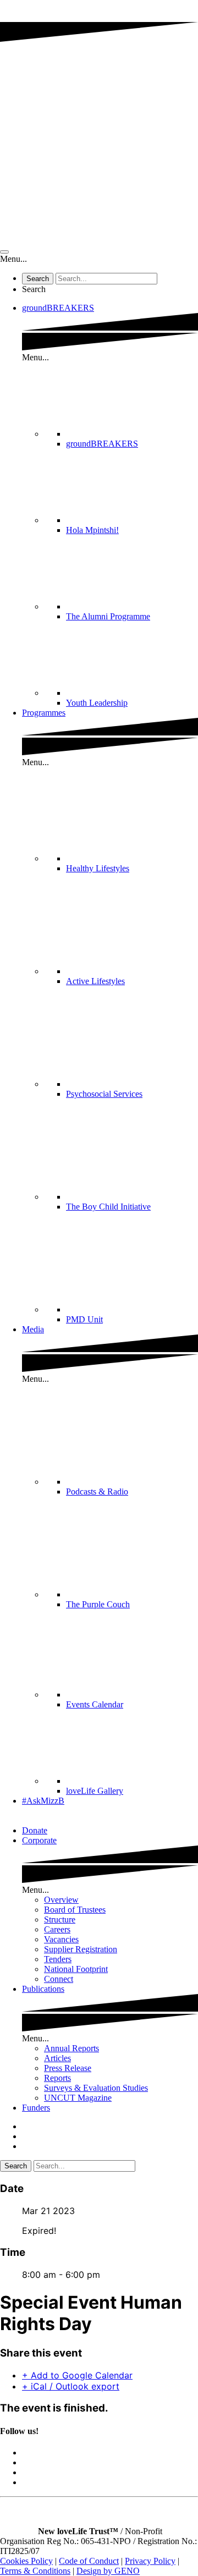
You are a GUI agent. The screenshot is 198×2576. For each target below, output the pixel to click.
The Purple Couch (98, 1604)
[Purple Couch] (132, 1594)
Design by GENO (108, 2571)
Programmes (44, 713)
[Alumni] (132, 606)
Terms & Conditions (35, 2571)
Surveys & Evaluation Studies (96, 2088)
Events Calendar (95, 1704)
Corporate (39, 1840)
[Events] (132, 1695)
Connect (59, 1979)
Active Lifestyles (95, 981)
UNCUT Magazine (78, 2098)
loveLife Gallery (95, 1791)
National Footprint (76, 1969)
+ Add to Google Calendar (77, 2375)
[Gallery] (132, 1781)
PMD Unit (84, 1319)
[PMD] (132, 1309)
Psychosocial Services (104, 1094)
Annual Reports (71, 2048)
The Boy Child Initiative (108, 1207)
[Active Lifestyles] (132, 971)
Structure (60, 1919)
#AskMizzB (43, 1801)
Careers (57, 1929)
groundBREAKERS (58, 308)
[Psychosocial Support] (132, 1084)
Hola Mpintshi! (92, 530)
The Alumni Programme (108, 616)
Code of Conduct (89, 2561)
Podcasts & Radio (97, 1492)
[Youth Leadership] (132, 693)
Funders (36, 2108)
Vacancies (61, 1939)
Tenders (58, 1959)
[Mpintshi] (132, 520)
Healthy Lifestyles (98, 868)
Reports (57, 2078)
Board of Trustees (75, 1910)
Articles (57, 2058)
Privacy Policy (150, 2561)
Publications (43, 1989)
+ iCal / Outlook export (71, 2386)
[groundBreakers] (132, 434)
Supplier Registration (81, 1949)
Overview (61, 1900)
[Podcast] (132, 1482)
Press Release (68, 2068)
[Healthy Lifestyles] (132, 858)
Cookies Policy (26, 2561)
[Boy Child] (132, 1197)
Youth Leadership (97, 703)
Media (33, 1329)
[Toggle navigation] (4, 252)
